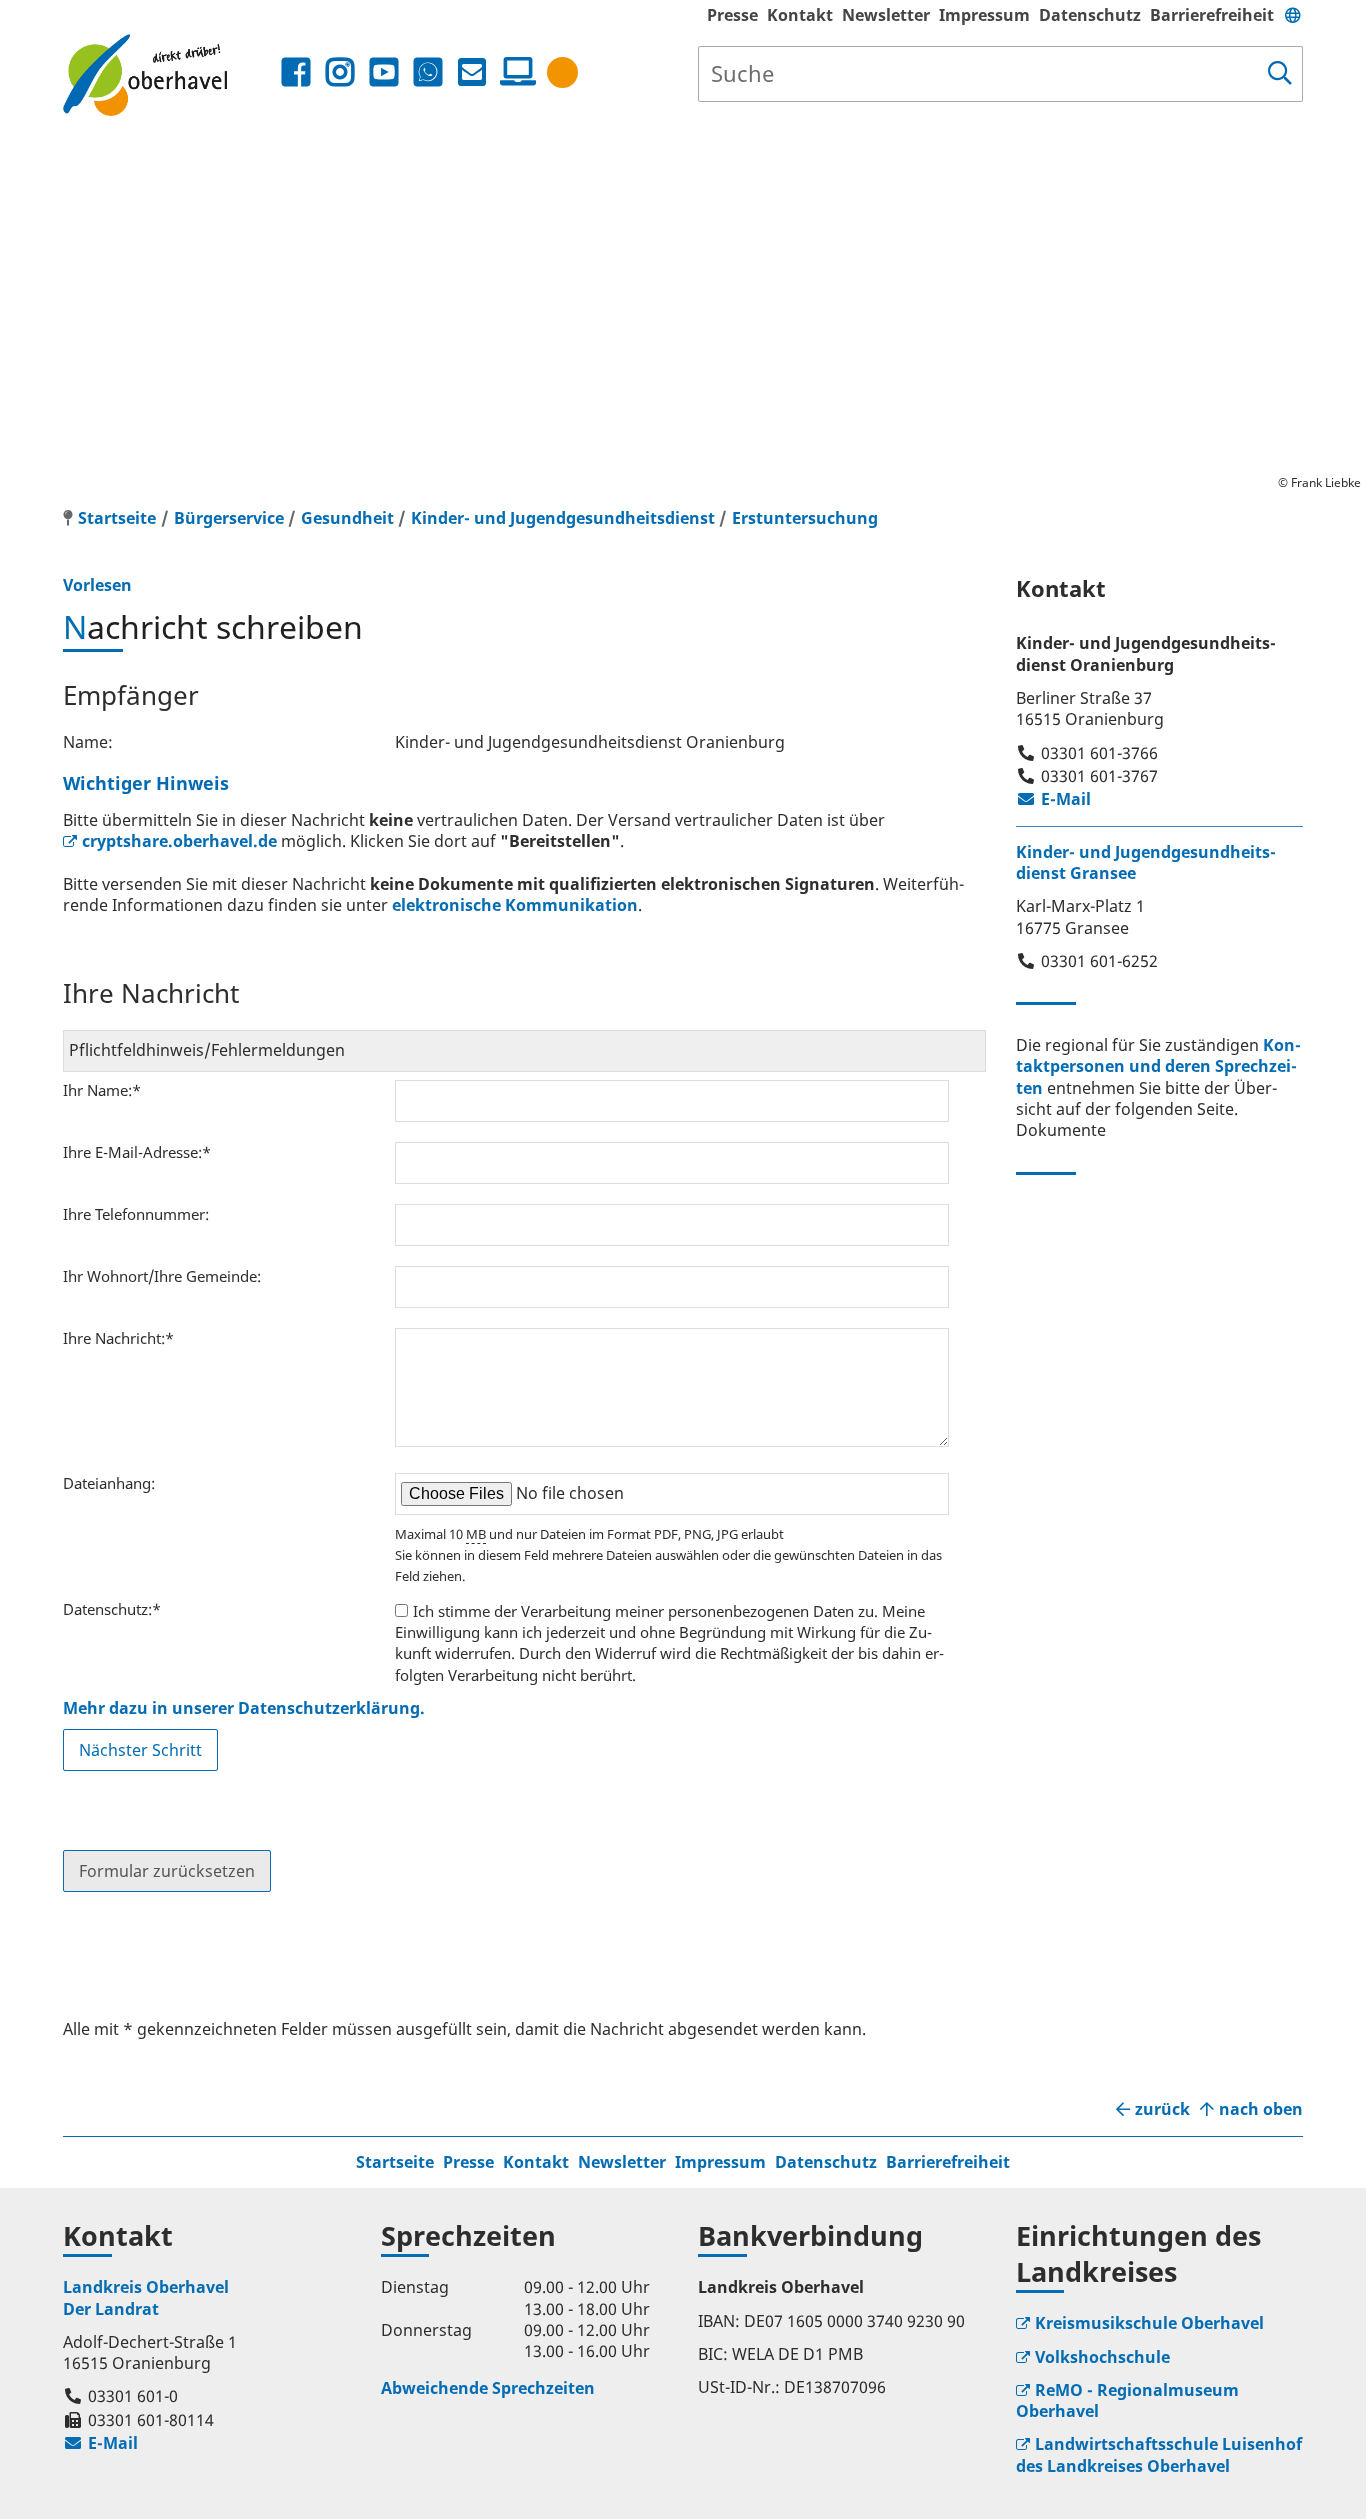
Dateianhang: (109, 1483)
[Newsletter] (472, 72)
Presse (732, 15)
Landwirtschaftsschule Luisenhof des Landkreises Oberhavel (1159, 2454)
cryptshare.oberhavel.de (179, 841)
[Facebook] (296, 72)
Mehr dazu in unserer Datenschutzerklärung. (244, 1708)
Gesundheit (347, 518)
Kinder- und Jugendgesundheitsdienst (563, 518)
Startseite (395, 2162)
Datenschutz (1090, 15)
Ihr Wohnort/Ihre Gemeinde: (162, 1276)
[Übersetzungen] (1293, 15)
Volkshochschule (1102, 2357)
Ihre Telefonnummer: (136, 1214)
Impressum (984, 15)
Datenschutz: (112, 1609)
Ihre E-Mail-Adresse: (137, 1152)
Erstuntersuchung (805, 518)
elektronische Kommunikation (515, 905)
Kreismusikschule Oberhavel (1149, 2323)
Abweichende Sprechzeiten (488, 2388)
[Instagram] (340, 72)
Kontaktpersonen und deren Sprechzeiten (1158, 1066)
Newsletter (886, 15)
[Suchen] (1280, 74)
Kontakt (800, 15)
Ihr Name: (102, 1090)
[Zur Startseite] (169, 74)
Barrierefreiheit (1212, 15)
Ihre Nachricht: (118, 1338)
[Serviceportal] (514, 72)
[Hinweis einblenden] (562, 72)
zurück (1162, 2109)
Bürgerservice (229, 518)
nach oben (1261, 2109)
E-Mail (1053, 799)
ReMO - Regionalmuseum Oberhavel (1127, 2400)
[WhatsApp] (428, 72)
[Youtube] (384, 72)
